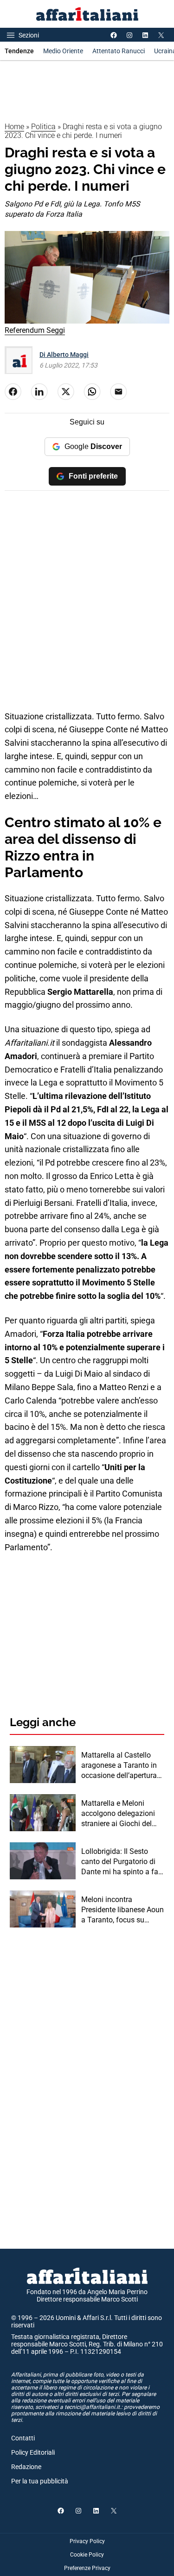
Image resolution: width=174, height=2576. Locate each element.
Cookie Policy (87, 2555)
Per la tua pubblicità (40, 2481)
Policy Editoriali (33, 2452)
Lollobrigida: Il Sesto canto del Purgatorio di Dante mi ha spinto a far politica (121, 1862)
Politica (43, 127)
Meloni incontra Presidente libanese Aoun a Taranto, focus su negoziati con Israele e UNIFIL (122, 1910)
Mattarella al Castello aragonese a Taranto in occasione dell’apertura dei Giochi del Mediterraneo (119, 1766)
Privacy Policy (87, 2541)
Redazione (26, 2467)
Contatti (23, 2438)
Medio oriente (63, 51)
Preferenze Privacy (87, 2568)
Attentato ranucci (119, 51)
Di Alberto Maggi (64, 355)
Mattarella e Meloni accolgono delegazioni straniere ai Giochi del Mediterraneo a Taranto (119, 1814)
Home (14, 127)
